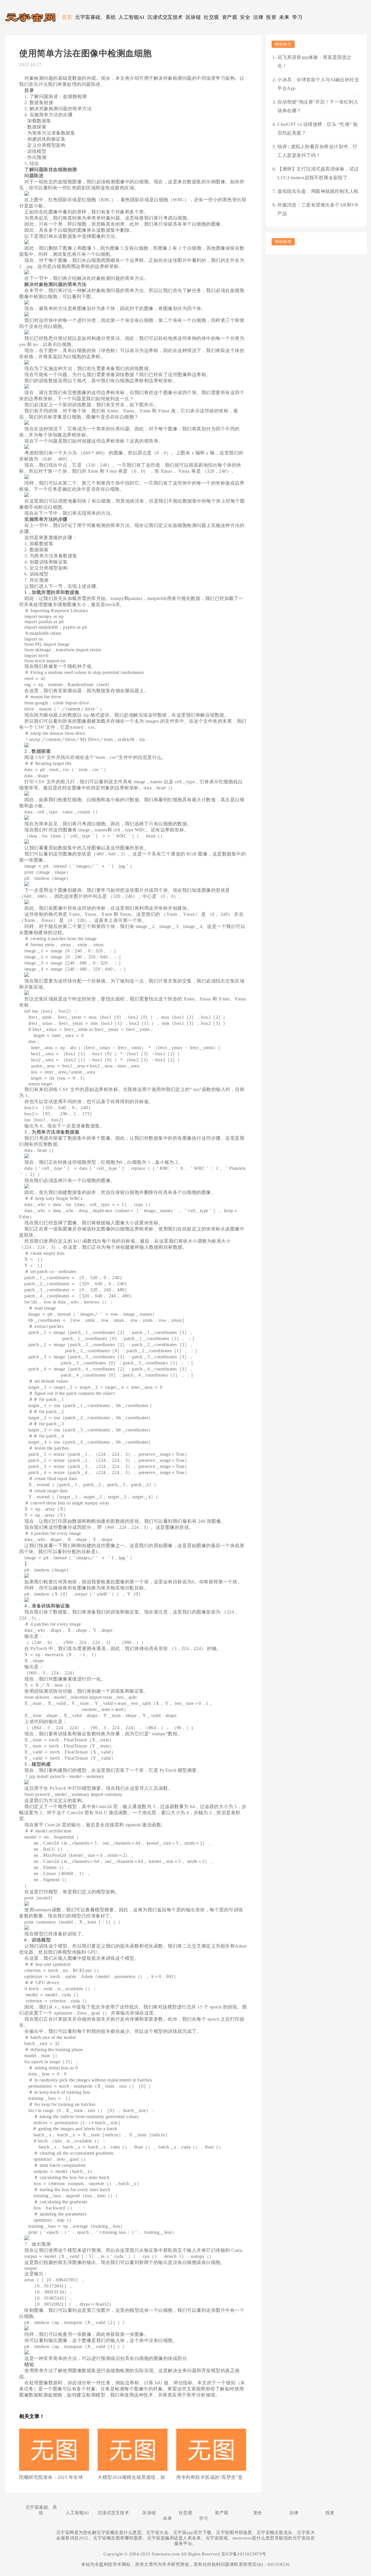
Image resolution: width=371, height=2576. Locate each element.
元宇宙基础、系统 (95, 17)
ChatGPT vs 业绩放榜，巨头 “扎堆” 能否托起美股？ (318, 129)
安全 (245, 17)
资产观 (230, 17)
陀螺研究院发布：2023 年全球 (51, 2477)
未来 (284, 17)
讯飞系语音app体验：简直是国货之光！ (314, 62)
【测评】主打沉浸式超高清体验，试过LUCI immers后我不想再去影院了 (318, 173)
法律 (258, 17)
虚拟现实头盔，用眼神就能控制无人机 (318, 191)
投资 (271, 17)
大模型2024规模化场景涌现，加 (131, 2477)
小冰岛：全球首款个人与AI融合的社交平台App (318, 84)
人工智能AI (131, 17)
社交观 (211, 17)
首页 (67, 17)
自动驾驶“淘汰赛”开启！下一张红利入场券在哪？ (318, 106)
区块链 (193, 17)
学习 (297, 17)
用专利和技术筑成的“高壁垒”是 (210, 2477)
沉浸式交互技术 (165, 17)
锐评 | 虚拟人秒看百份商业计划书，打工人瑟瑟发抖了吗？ (318, 151)
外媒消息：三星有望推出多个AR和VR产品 (318, 209)
